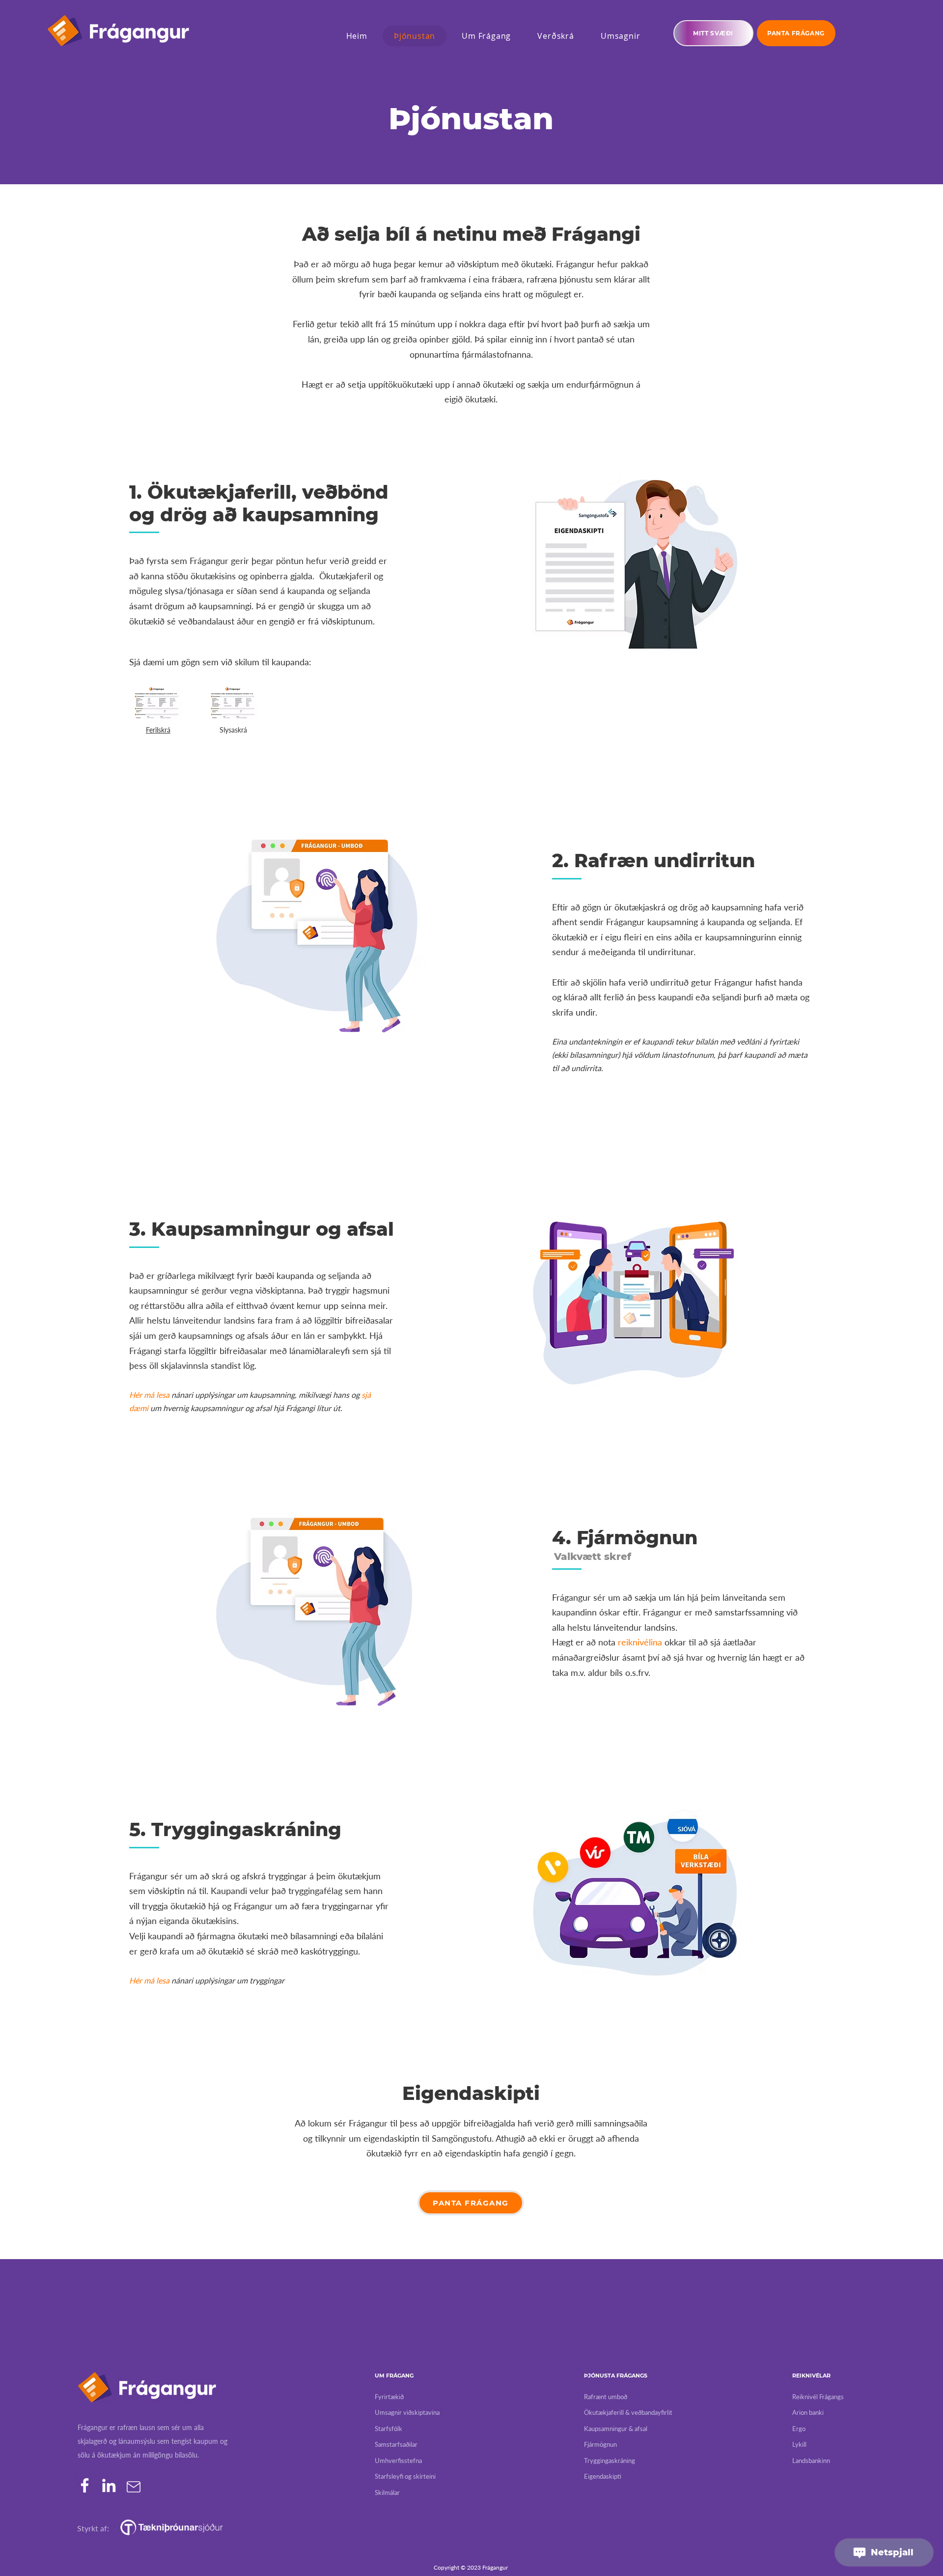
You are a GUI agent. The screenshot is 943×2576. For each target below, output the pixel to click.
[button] (157, 702)
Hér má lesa (149, 1395)
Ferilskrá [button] (158, 730)
